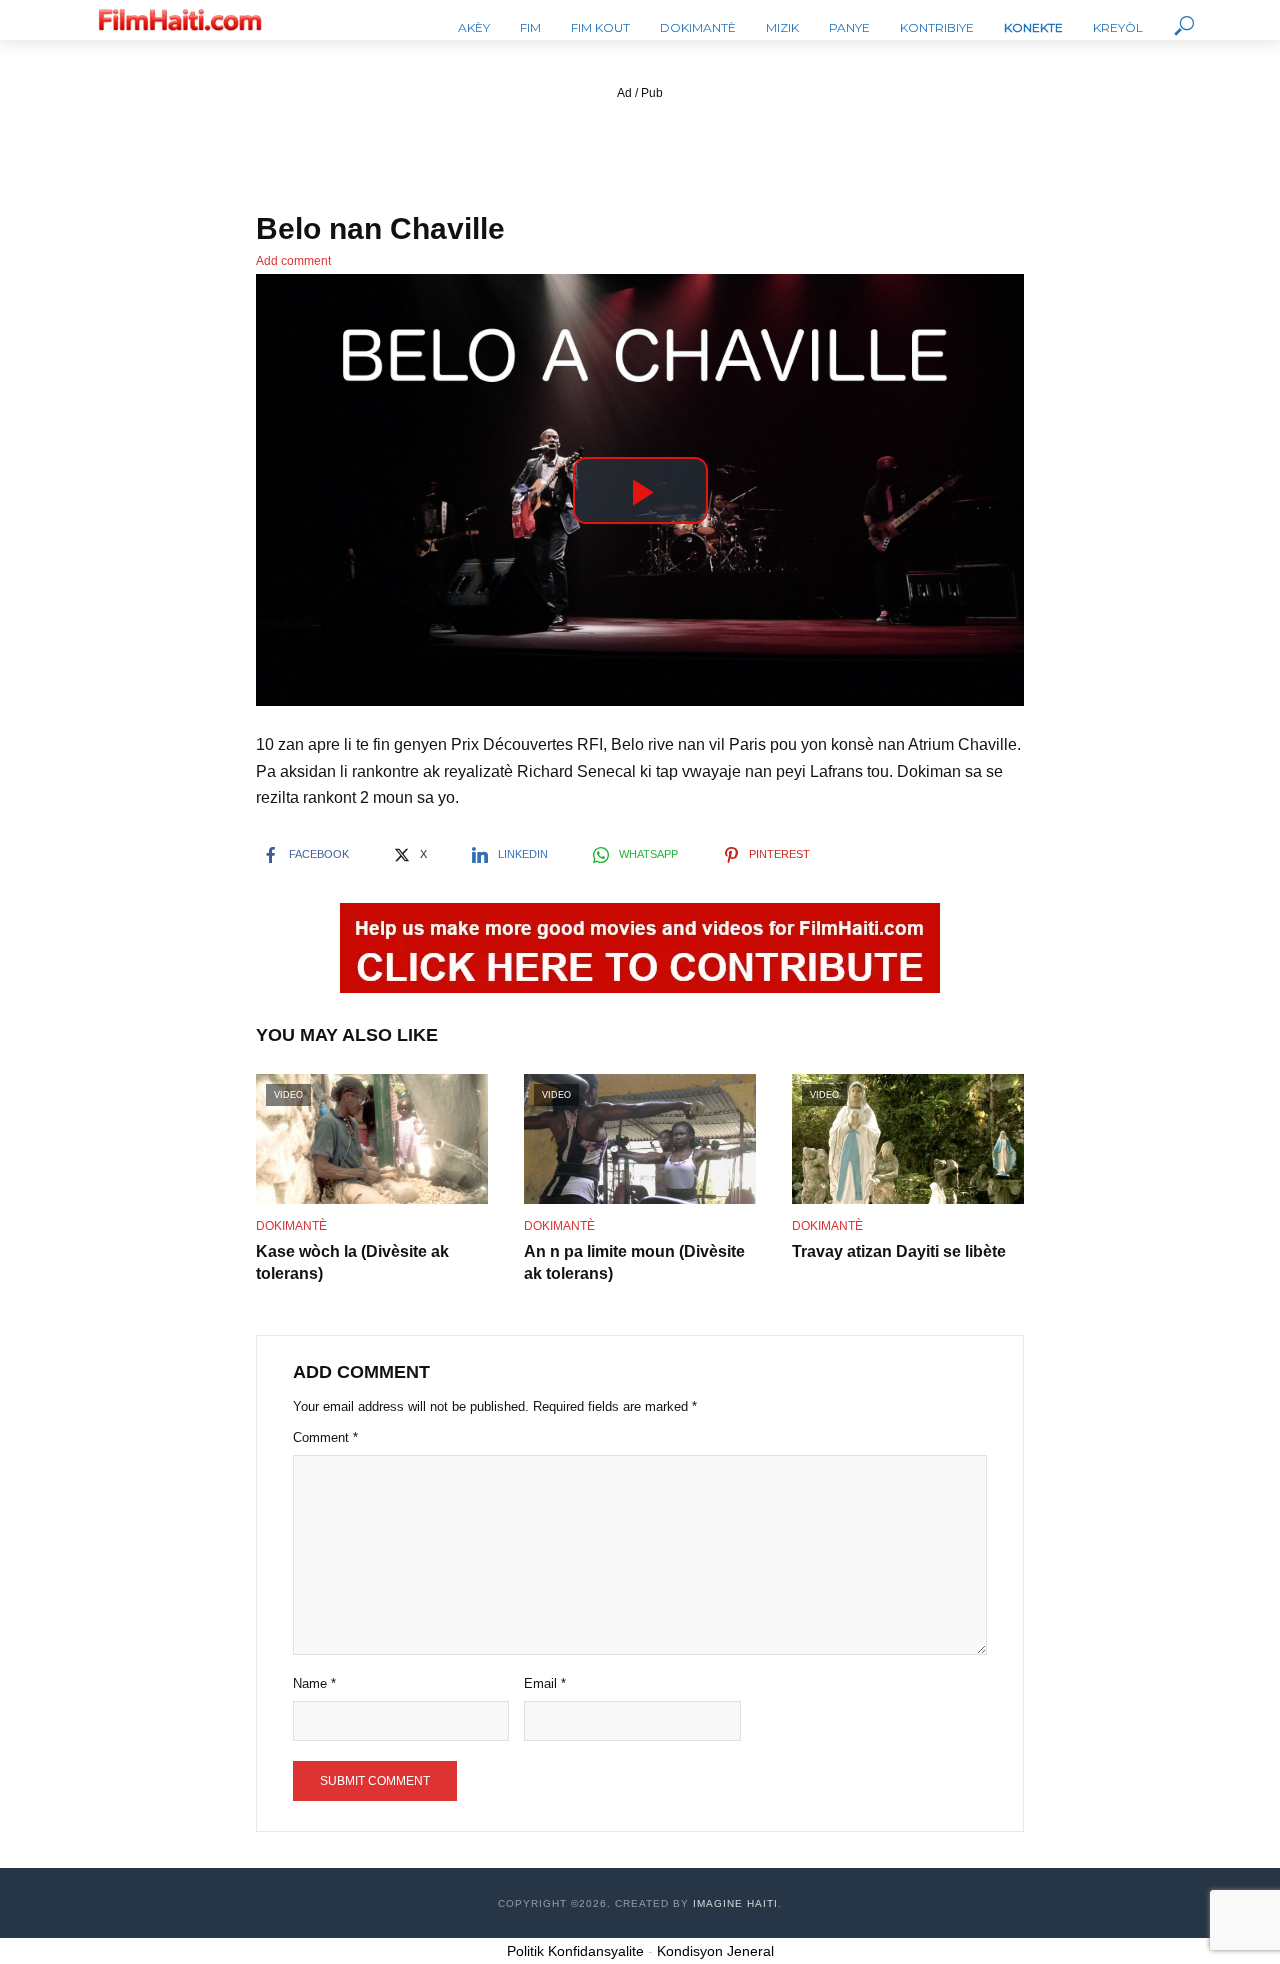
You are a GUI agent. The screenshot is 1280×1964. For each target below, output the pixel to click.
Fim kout (600, 27)
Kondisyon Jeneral (715, 1951)
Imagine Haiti (735, 1903)
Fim (530, 27)
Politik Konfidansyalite (575, 1951)
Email (545, 1683)
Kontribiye (937, 27)
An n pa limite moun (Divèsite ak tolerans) (634, 1262)
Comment (325, 1437)
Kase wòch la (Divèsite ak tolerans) (352, 1262)
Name (314, 1683)
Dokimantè (698, 27)
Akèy (474, 27)
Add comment (293, 261)
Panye (849, 27)
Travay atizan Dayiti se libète (899, 1251)
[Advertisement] (640, 149)
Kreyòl (1118, 27)
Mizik (782, 27)
